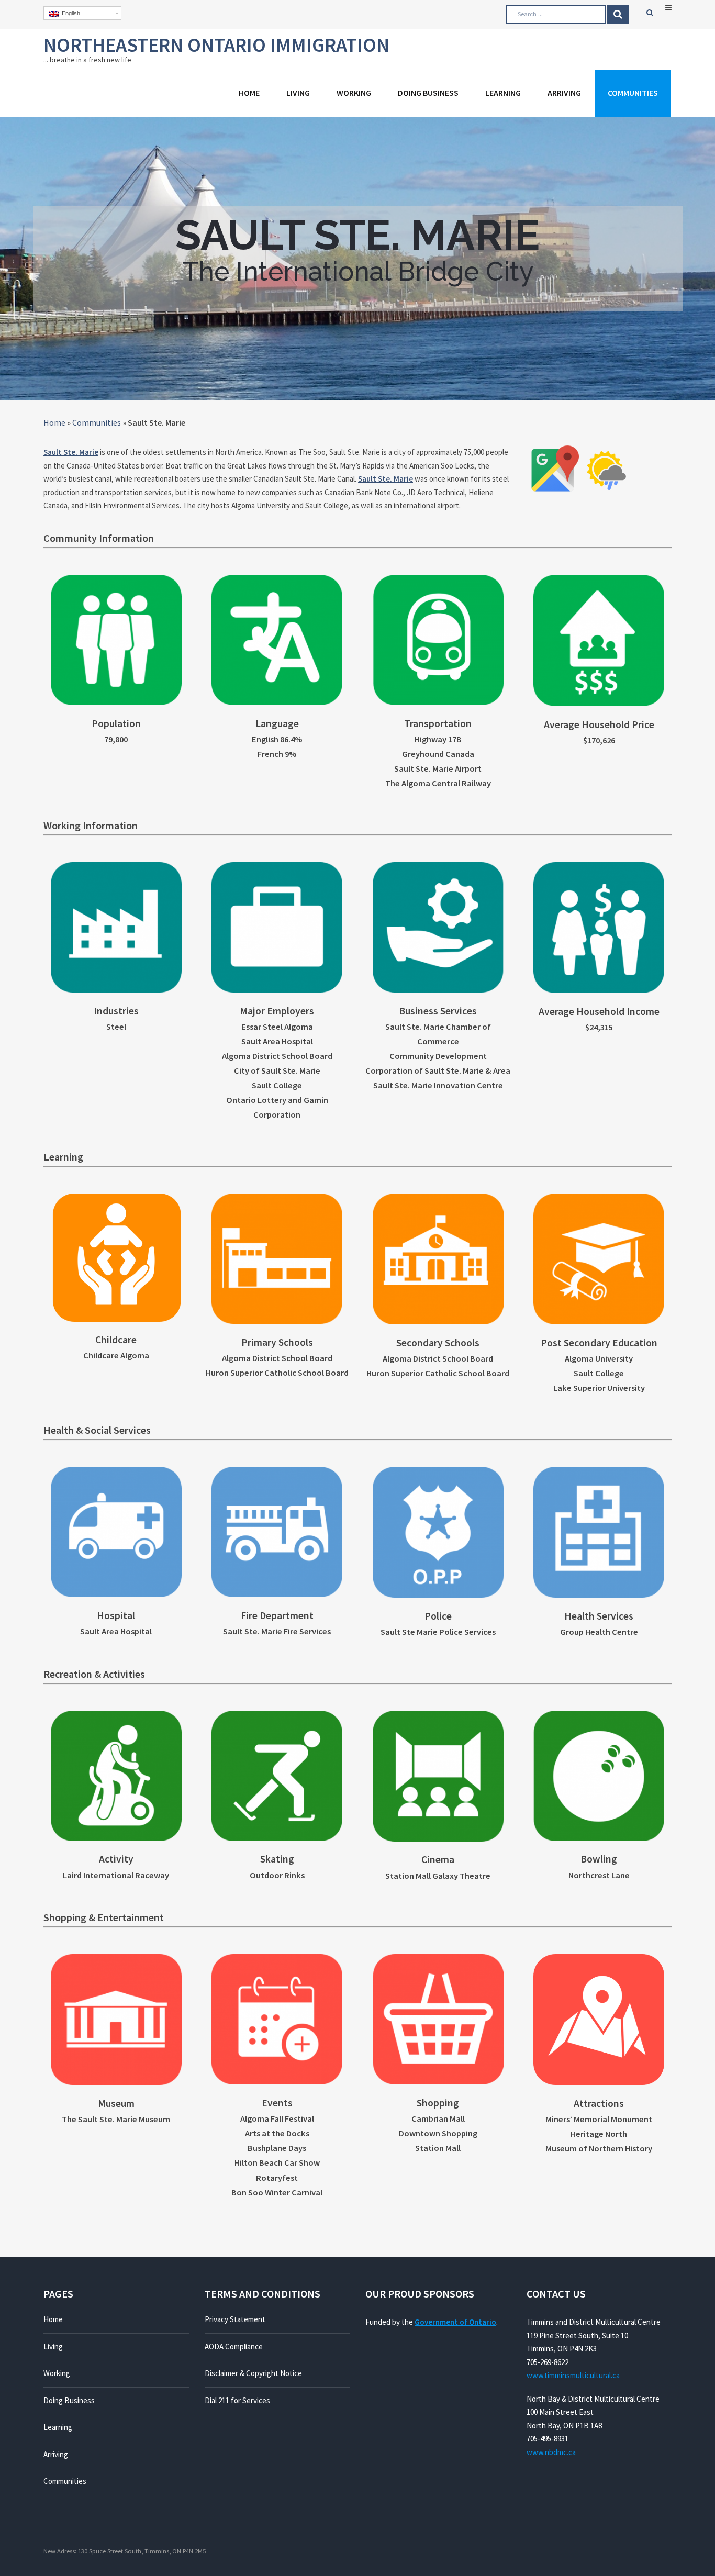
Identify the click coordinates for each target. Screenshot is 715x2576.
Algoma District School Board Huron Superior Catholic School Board (277, 1365)
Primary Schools (277, 1342)
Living (298, 93)
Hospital (116, 1615)
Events (277, 2103)
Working (354, 93)
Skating (277, 1859)
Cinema (438, 1859)
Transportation (438, 723)
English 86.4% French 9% (277, 747)
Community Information (99, 538)
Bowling (599, 1859)
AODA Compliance (234, 2346)
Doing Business (428, 93)
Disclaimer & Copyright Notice (253, 2373)
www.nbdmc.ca (551, 2452)
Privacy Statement (235, 2319)
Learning (503, 93)
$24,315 (599, 1027)
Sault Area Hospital (116, 1631)
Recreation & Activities (94, 1674)
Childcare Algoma (116, 1356)
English (69, 13)
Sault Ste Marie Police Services (438, 1632)
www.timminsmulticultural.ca (573, 2375)
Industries (116, 1011)
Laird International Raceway (116, 1875)
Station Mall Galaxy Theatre (438, 1876)
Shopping (438, 2103)
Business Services (438, 1011)
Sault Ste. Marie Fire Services (277, 1631)
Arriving (564, 93)
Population (116, 723)
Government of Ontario (455, 2322)
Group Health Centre (599, 1632)
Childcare (116, 1340)
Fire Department (277, 1615)
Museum (116, 2103)
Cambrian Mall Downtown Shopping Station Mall (438, 2133)
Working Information (91, 825)
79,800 (116, 739)
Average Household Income (599, 1011)
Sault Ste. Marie (71, 452)
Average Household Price (599, 724)
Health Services (599, 1616)
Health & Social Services (97, 1430)
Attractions (599, 2103)
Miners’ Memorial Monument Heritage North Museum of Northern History (599, 2134)
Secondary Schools (438, 1343)
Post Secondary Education (599, 1343)
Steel (116, 1027)
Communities (633, 93)
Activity (116, 1859)
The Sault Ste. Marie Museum (116, 2119)
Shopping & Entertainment (104, 1917)
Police (438, 1616)
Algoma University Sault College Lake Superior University (599, 1373)
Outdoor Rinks (277, 1875)
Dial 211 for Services (237, 2400)
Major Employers (277, 1011)
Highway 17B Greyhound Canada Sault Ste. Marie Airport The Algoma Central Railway (438, 761)
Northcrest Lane (599, 1875)
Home (249, 93)
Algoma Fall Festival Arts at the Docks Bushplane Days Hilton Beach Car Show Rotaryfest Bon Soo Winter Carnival (277, 2155)
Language (277, 723)
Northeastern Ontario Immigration (216, 45)
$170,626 (599, 740)
